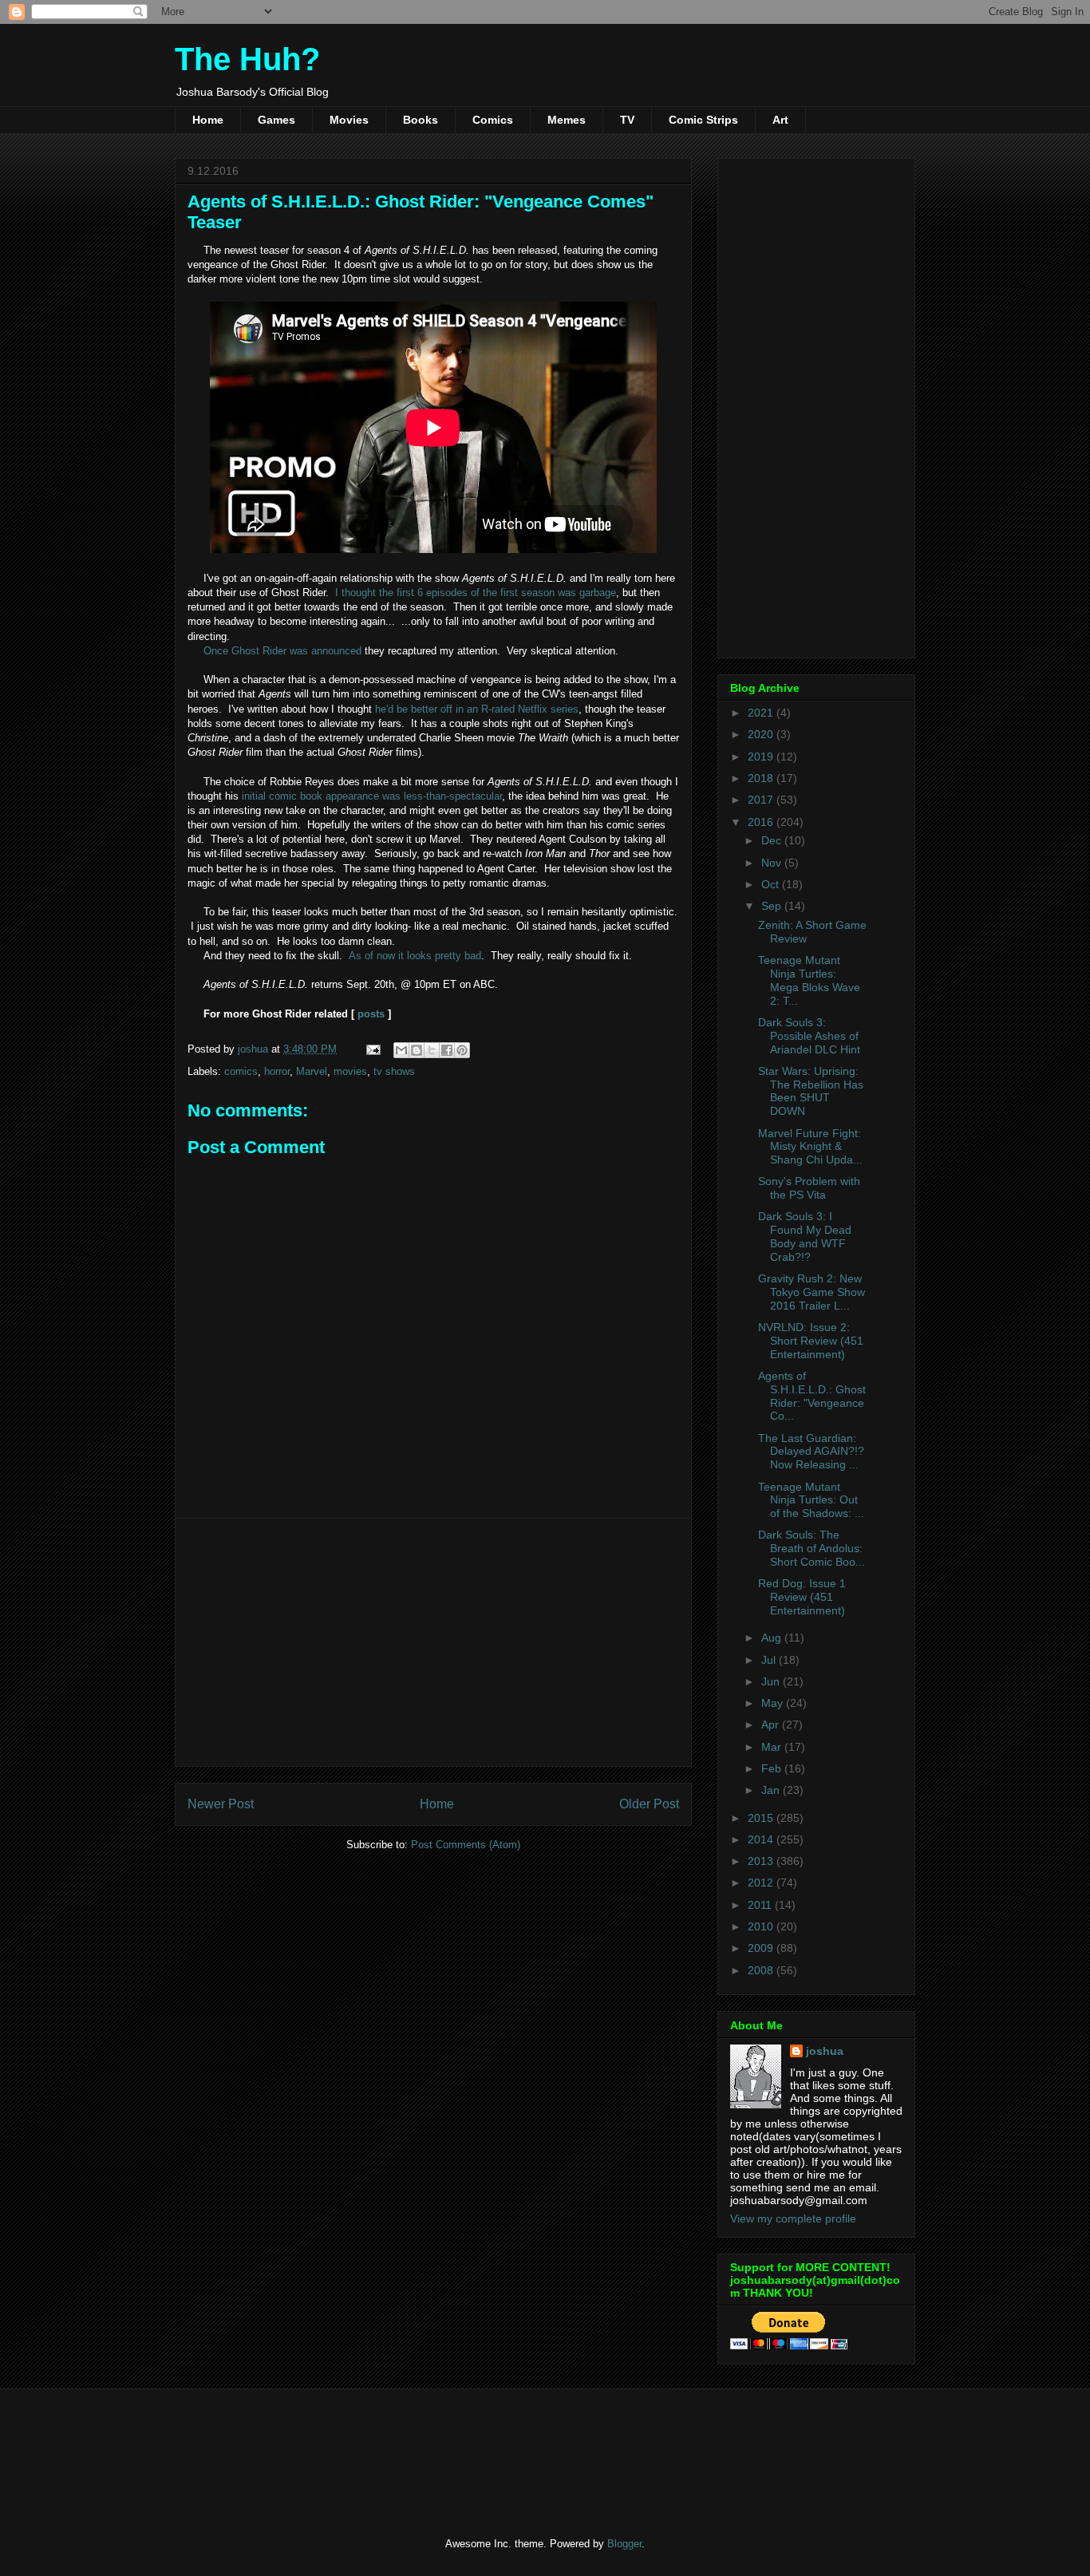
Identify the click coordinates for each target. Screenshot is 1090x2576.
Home (208, 120)
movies (350, 1071)
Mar (773, 1747)
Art (780, 120)
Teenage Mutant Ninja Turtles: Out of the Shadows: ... (811, 1500)
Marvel (312, 1071)
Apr (772, 1725)
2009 (762, 1948)
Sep (773, 906)
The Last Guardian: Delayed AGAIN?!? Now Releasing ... (811, 1452)
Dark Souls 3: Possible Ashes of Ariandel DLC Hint (809, 1036)
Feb (773, 1768)
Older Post (649, 1804)
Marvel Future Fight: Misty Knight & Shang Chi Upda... (810, 1147)
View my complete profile (793, 2218)
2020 (762, 734)
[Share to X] (432, 1050)
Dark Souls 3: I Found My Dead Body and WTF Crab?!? (805, 1236)
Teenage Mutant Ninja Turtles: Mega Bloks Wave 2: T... (809, 980)
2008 (762, 1970)
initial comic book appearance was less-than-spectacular (372, 796)
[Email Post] (372, 1049)
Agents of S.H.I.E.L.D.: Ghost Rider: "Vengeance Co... (812, 1396)
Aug (773, 1638)
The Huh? (247, 59)
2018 (762, 778)
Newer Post (221, 1804)
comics (241, 1071)
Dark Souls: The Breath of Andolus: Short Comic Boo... (812, 1548)
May (774, 1703)
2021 (762, 713)
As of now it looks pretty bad (415, 956)
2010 (762, 1926)
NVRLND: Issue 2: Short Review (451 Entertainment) (811, 1341)
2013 (762, 1861)
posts (371, 1014)
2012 (762, 1883)
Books (421, 120)
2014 (762, 1839)
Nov (773, 863)
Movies (349, 120)
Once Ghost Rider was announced (282, 651)
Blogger (624, 2544)
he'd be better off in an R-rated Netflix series (477, 709)
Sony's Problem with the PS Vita (809, 1188)
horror (277, 1071)
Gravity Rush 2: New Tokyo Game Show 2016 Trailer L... (812, 1292)
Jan (772, 1790)
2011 (761, 1905)
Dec (773, 840)
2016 (762, 822)
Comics (493, 120)
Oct (772, 884)
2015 (762, 1818)
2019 (762, 757)
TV (627, 120)
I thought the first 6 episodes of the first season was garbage (476, 593)
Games (276, 120)
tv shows (394, 1071)
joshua (825, 2051)
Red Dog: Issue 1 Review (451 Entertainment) (802, 1597)
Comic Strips (703, 120)
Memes (567, 120)
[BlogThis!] (417, 1050)
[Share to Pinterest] (462, 1050)
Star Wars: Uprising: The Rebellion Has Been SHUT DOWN (811, 1091)
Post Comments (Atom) (466, 1845)
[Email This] (401, 1050)
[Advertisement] (433, 1642)
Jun (772, 1681)
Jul (770, 1660)
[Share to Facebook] (447, 1050)
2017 (762, 800)
